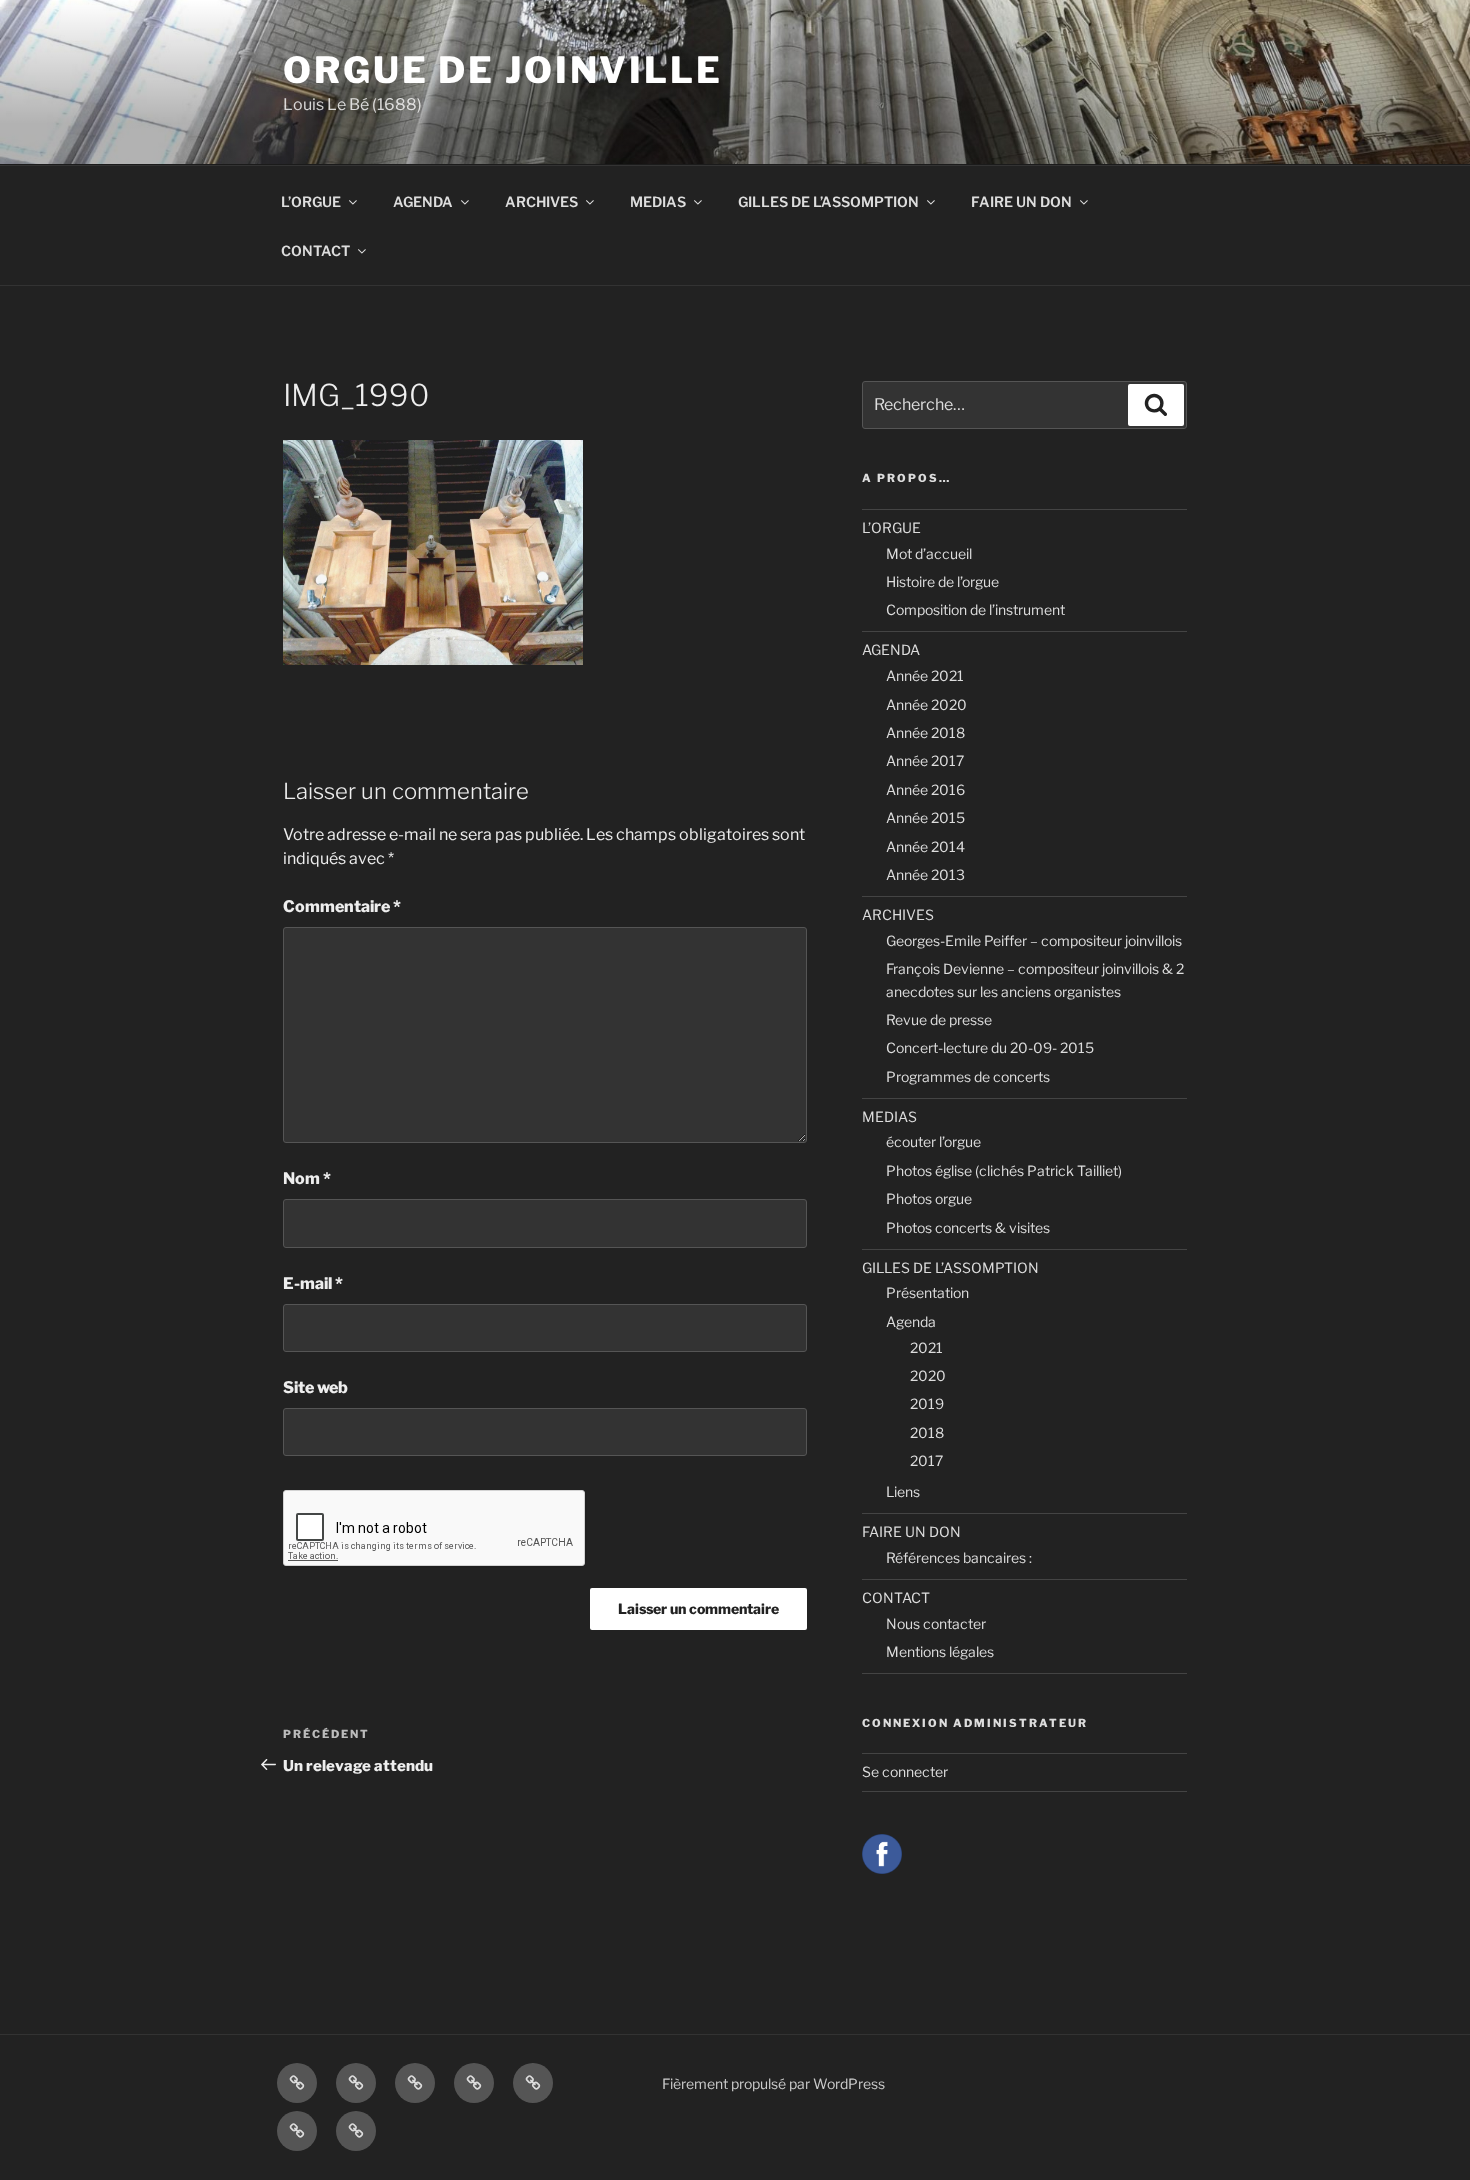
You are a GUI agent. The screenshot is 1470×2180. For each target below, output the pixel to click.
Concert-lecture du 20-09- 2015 (990, 1047)
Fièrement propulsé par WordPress (773, 2083)
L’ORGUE (311, 201)
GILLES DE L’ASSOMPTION (828, 201)
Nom (307, 1178)
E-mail (313, 1283)
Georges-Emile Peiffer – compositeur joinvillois (1034, 940)
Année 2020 (926, 704)
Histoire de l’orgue (942, 581)
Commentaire (342, 906)
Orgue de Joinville (503, 70)
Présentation (927, 1292)
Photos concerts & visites (968, 1227)
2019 (927, 1403)
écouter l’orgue (933, 1141)
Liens (903, 1491)
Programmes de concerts (968, 1076)
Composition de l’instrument (975, 609)
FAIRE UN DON (1021, 201)
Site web (315, 1387)
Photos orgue (929, 1198)
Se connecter (905, 1771)
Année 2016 (925, 789)
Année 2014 (925, 846)
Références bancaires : (959, 1557)
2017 (926, 1460)
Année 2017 (925, 760)
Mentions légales (940, 1651)
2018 (927, 1432)
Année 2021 (925, 675)
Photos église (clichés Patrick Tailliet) (1004, 1170)
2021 (926, 1347)
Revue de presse (939, 1019)
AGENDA (423, 201)
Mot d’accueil (929, 553)
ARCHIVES (541, 201)
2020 (928, 1375)
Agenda (911, 1321)
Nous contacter (936, 1623)
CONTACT (315, 250)
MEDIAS (658, 201)
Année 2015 (925, 817)
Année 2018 (925, 732)
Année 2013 (925, 874)
